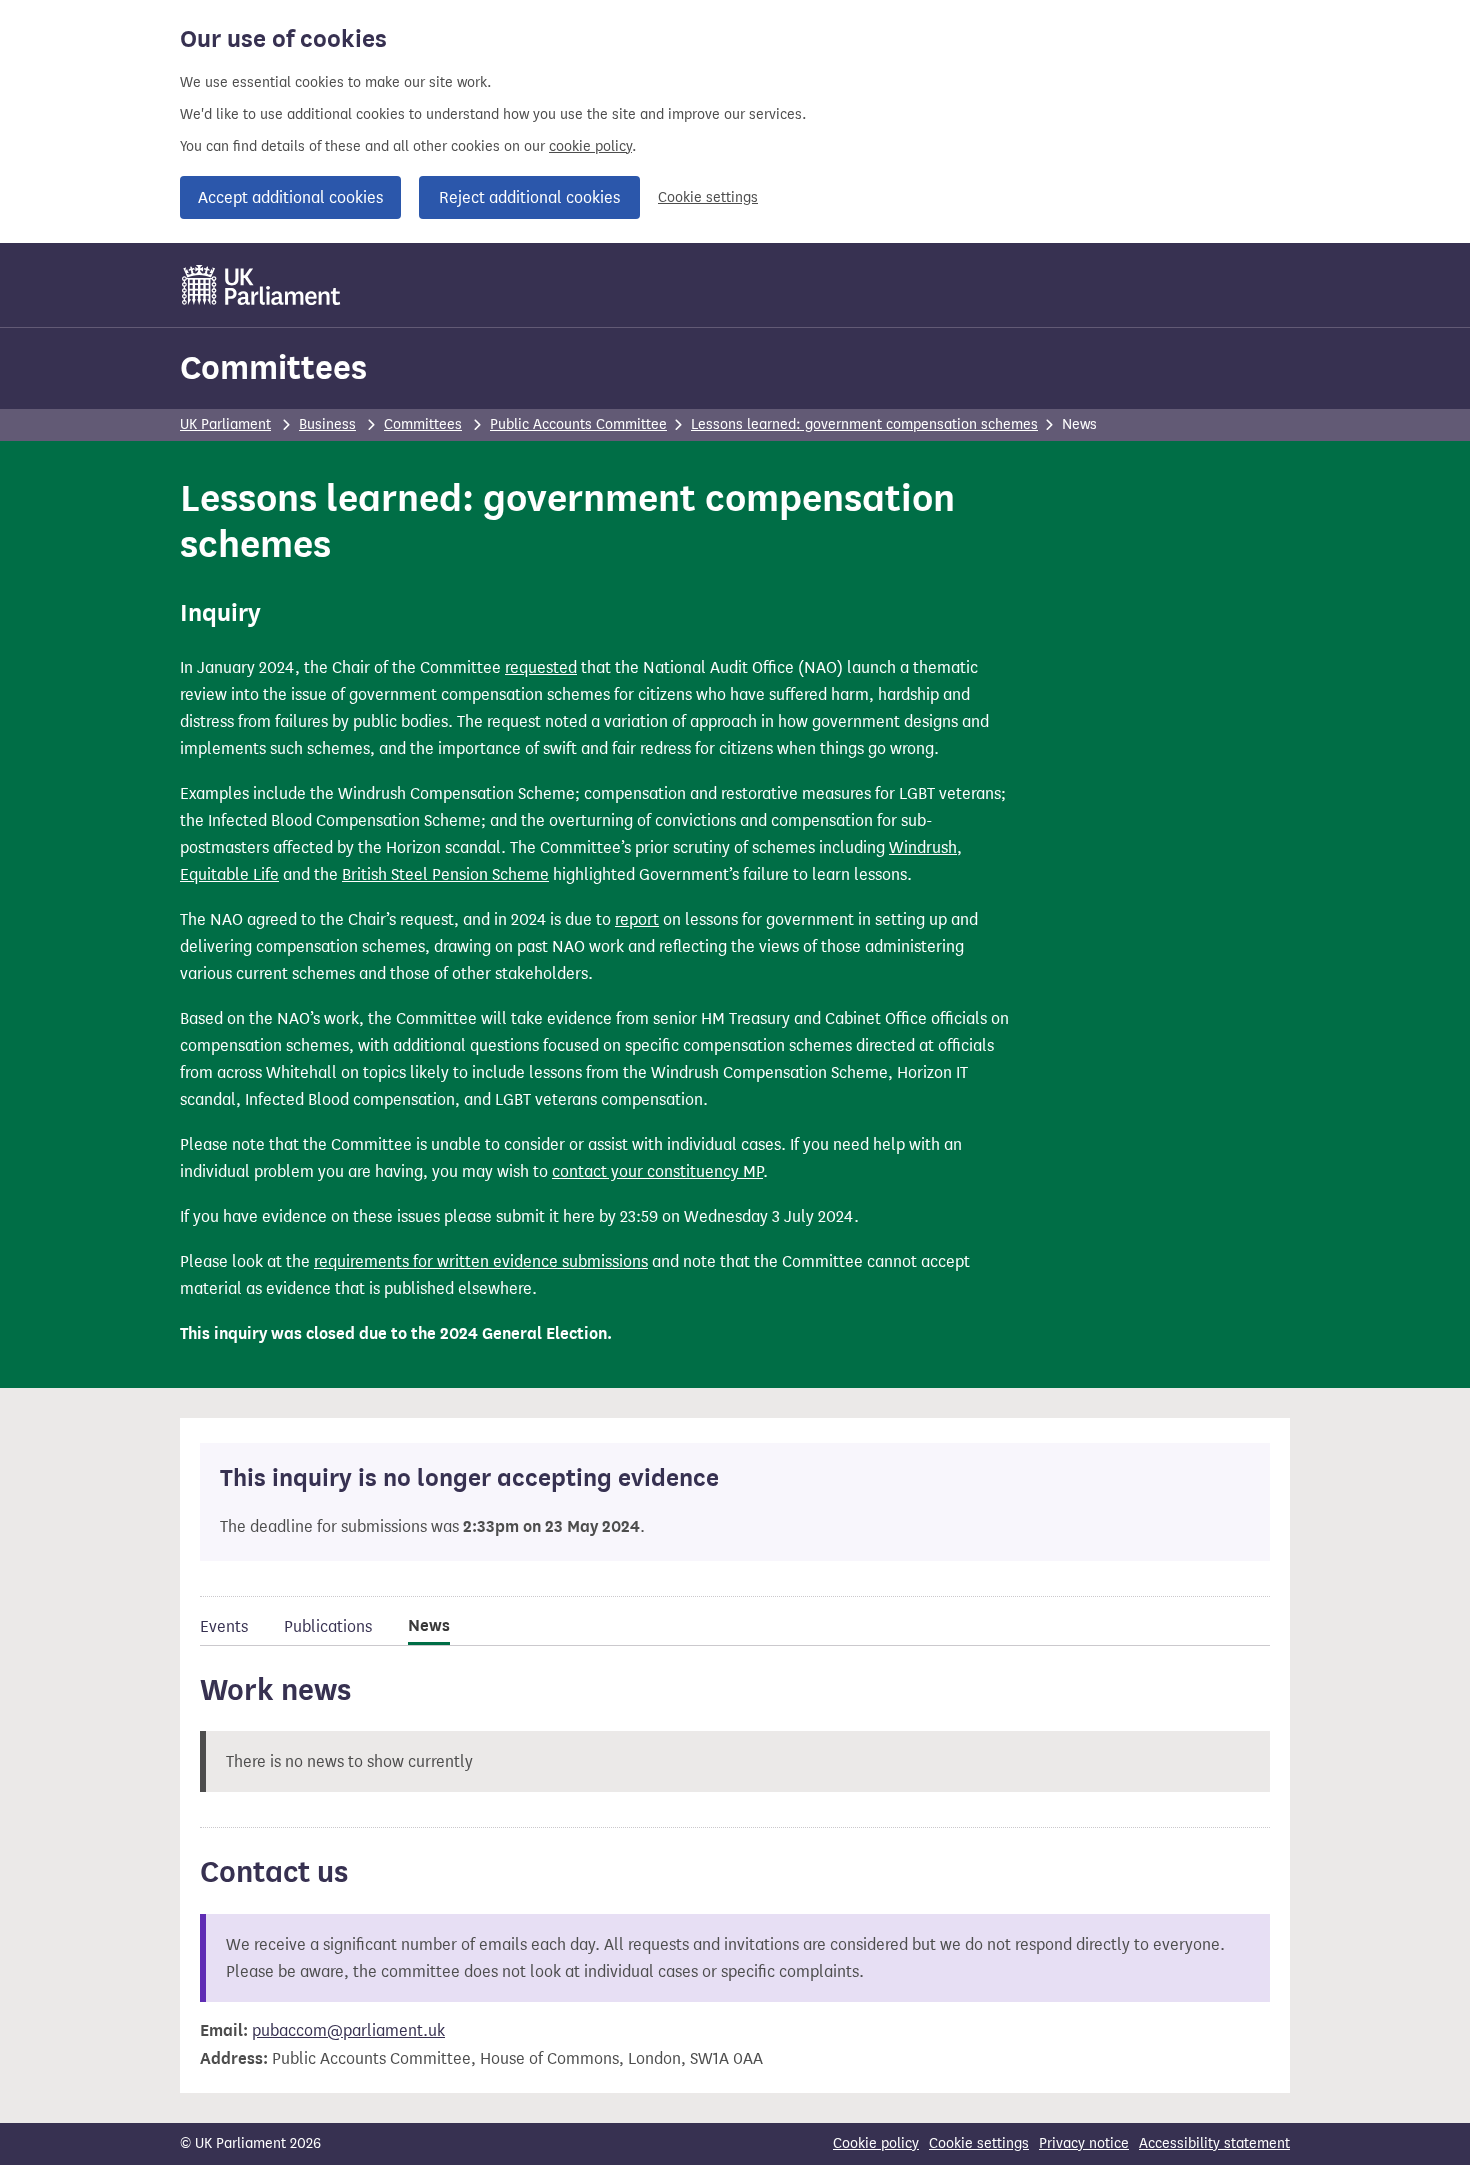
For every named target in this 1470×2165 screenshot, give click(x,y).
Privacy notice (1084, 2143)
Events (224, 1626)
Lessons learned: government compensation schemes (864, 424)
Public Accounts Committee (578, 424)
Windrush (923, 847)
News (429, 1626)
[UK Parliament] (261, 285)
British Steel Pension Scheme (445, 874)
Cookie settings (708, 197)
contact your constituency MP (657, 1171)
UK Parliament (225, 424)
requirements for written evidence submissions (481, 1261)
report (637, 919)
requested (541, 667)
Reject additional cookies (529, 197)
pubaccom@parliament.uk (348, 2030)
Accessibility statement (1214, 2143)
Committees (273, 367)
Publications (328, 1626)
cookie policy (590, 146)
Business (327, 424)
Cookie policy (876, 2143)
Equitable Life (229, 874)
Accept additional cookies (290, 197)
